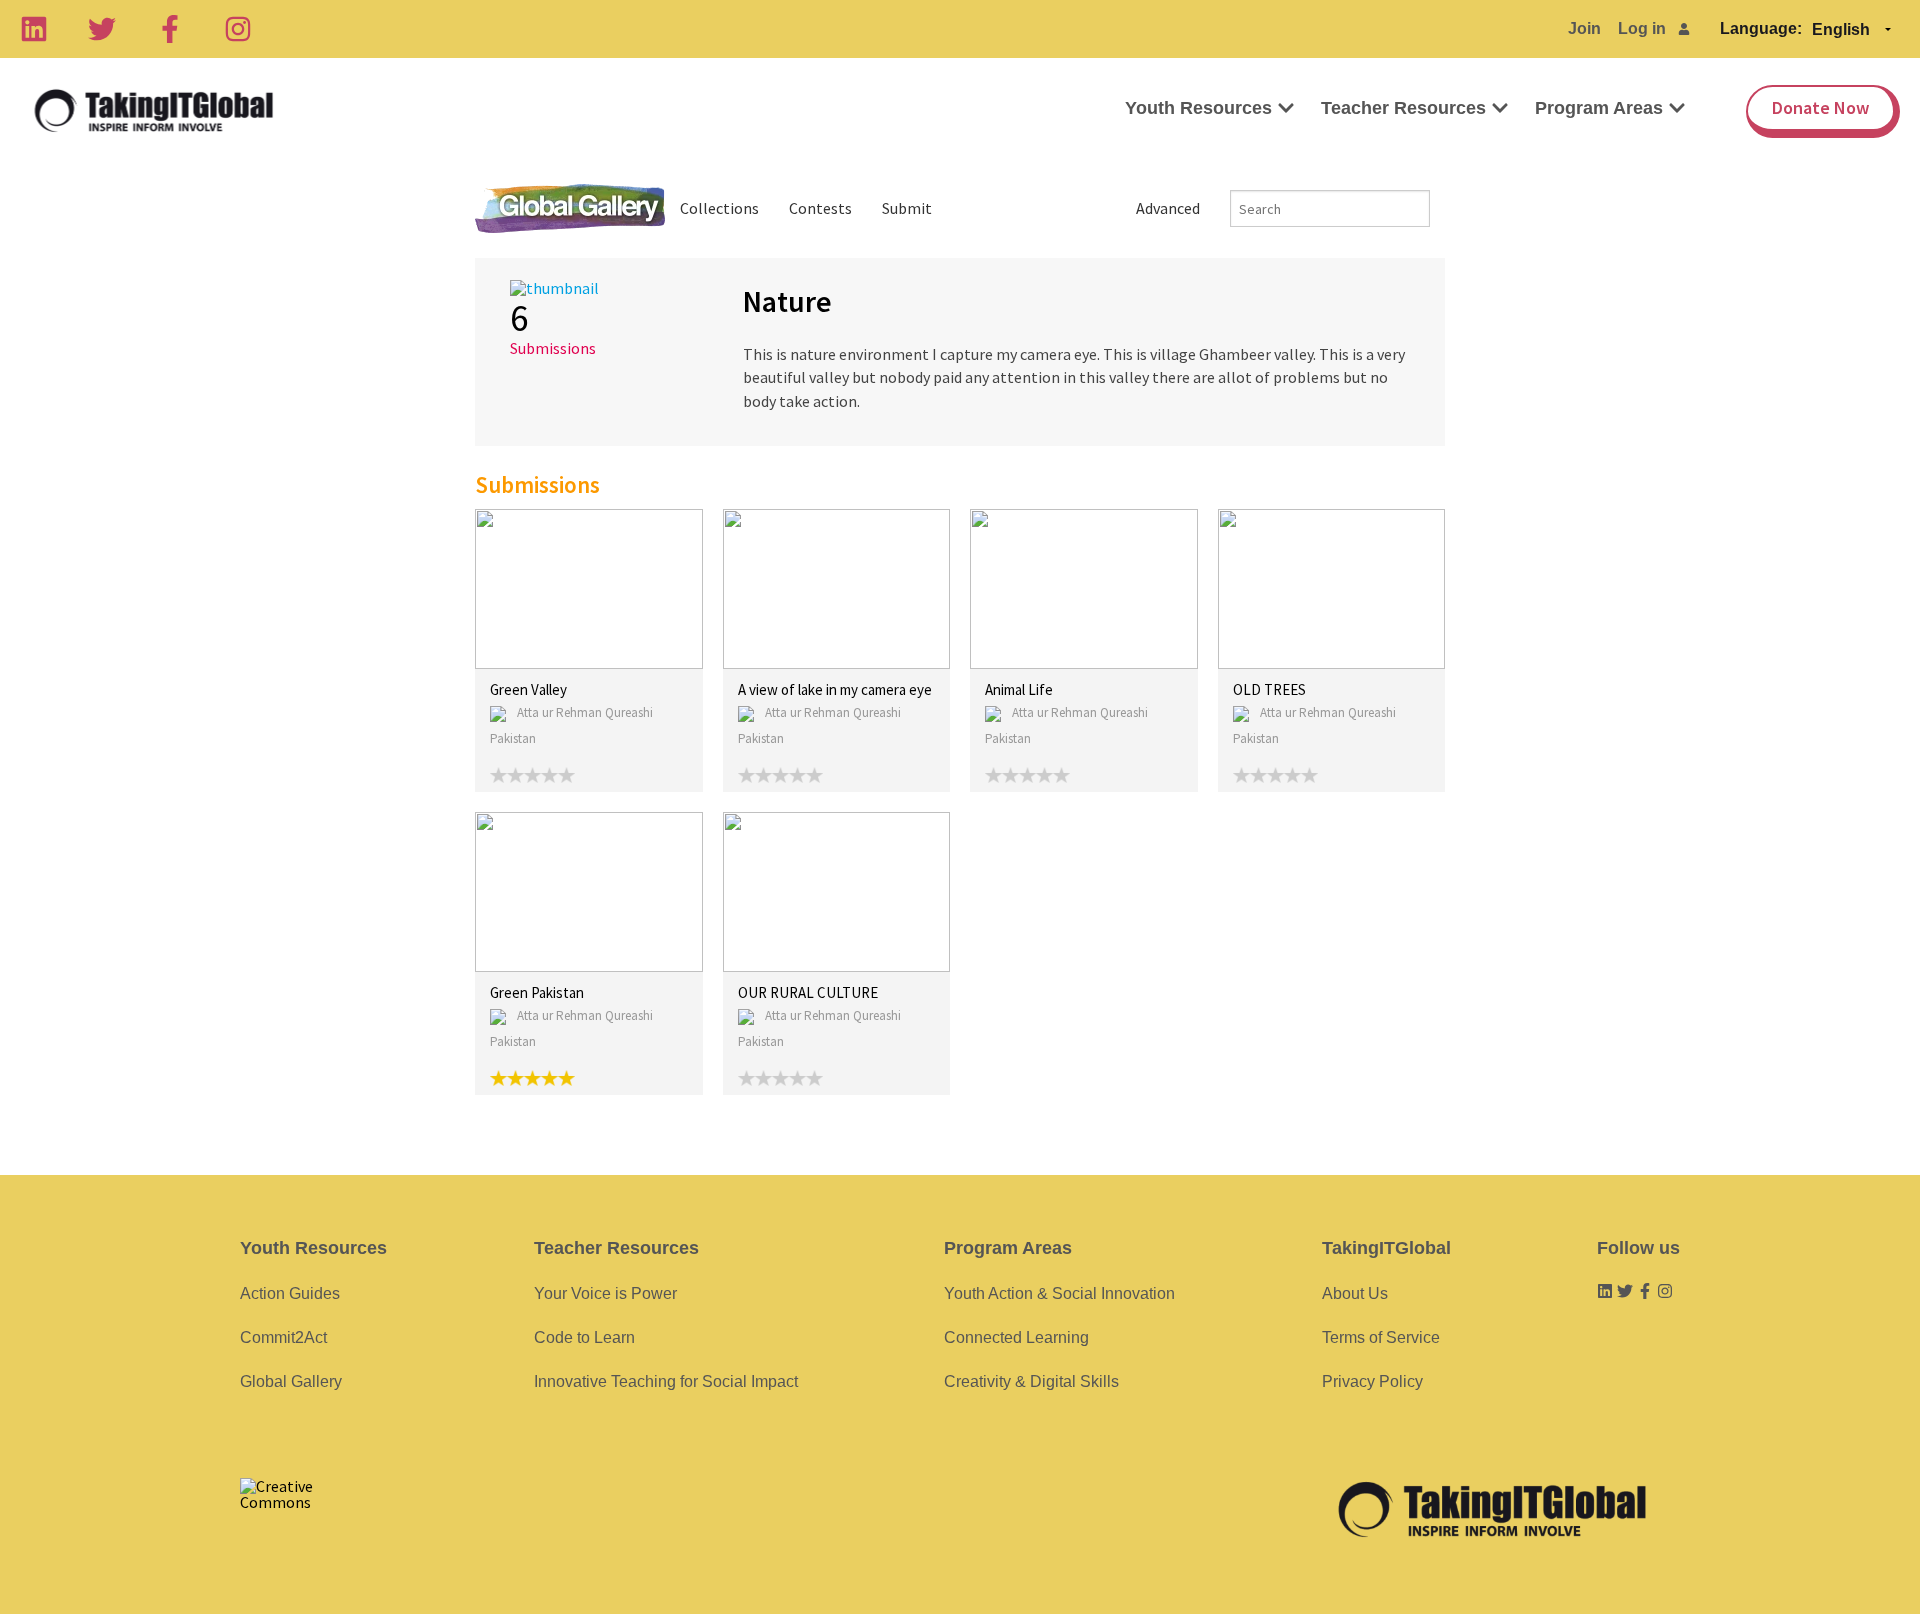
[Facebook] (170, 29)
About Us (1355, 1293)
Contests (820, 208)
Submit (907, 208)
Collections (719, 208)
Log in (1642, 28)
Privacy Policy (1372, 1381)
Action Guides (290, 1293)
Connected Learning (1016, 1337)
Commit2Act (283, 1337)
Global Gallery (570, 208)
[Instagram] (238, 29)
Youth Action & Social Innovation (1059, 1293)
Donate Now (1820, 107)
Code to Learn (584, 1337)
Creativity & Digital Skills (1031, 1381)
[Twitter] (102, 29)
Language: (1761, 28)
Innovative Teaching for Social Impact (666, 1381)
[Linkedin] (34, 29)
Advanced (1168, 208)
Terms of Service (1381, 1337)
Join (1584, 28)
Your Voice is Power (605, 1293)
